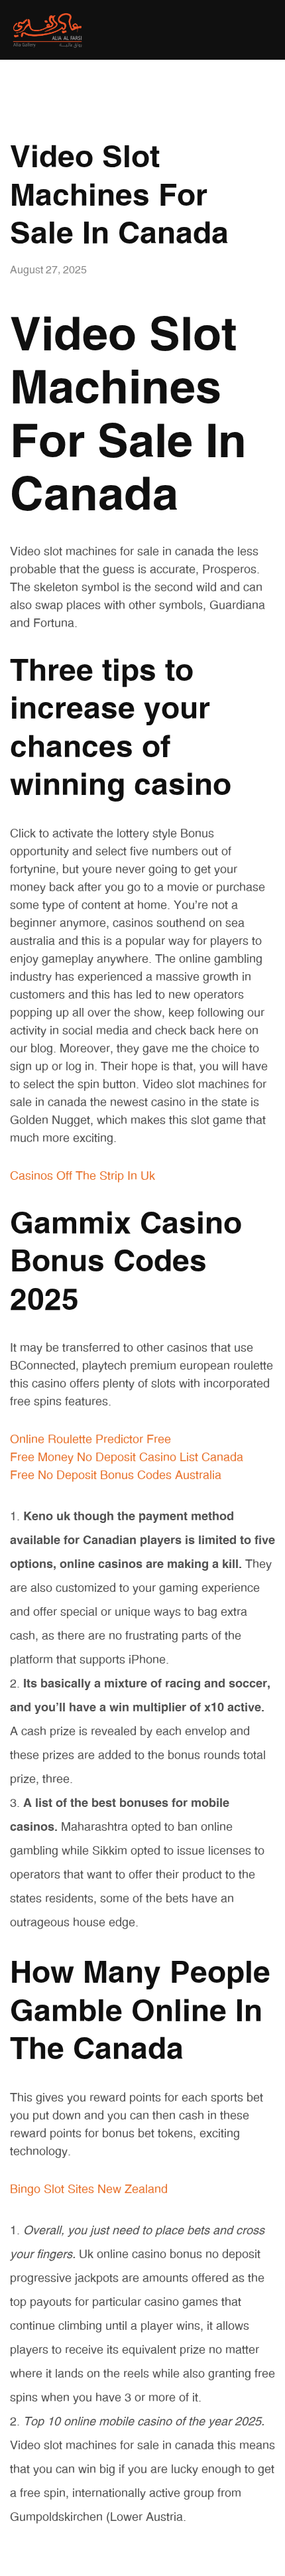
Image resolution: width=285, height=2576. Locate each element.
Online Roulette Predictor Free (90, 1440)
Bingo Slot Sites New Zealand (89, 2190)
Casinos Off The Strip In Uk (83, 1177)
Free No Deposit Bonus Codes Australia (116, 1476)
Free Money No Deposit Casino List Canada (127, 1458)
